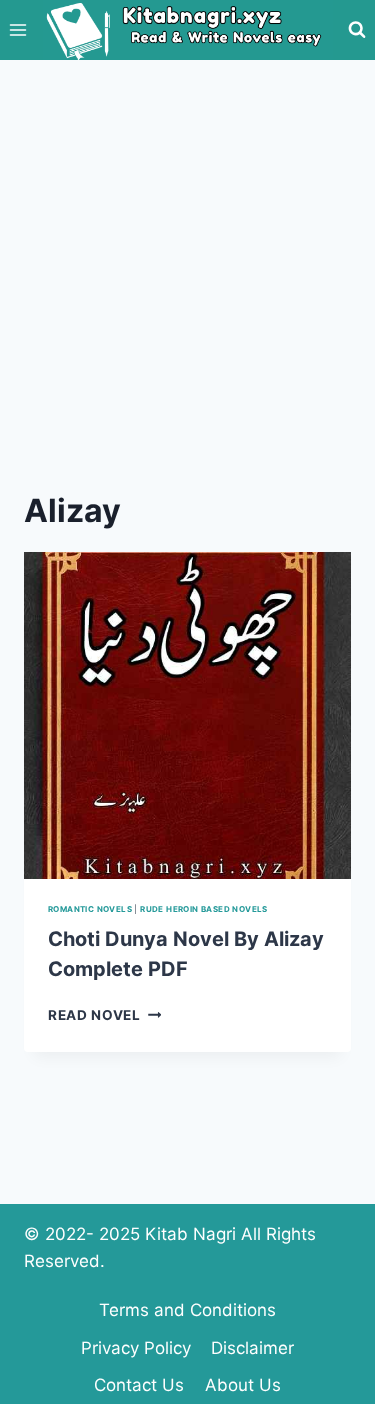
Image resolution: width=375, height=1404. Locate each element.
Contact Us (139, 1385)
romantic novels (90, 909)
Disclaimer (252, 1348)
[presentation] (187, 715)
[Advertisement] (187, 257)
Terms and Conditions (187, 1310)
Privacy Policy (136, 1348)
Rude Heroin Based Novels (204, 909)
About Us (243, 1385)
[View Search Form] (357, 30)
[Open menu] (18, 29)
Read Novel (104, 1015)
